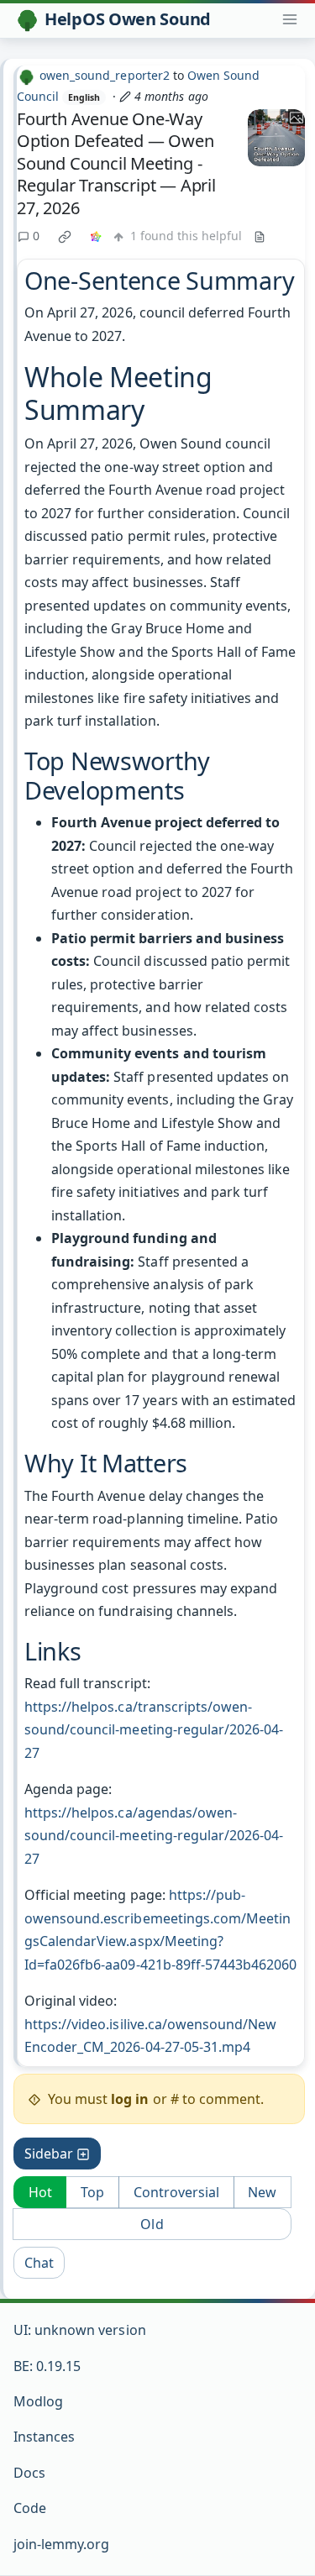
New (262, 2192)
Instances (44, 2437)
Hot (40, 2192)
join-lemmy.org (61, 2544)
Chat (39, 2263)
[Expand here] (276, 138)
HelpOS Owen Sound (128, 19)
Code (30, 2508)
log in (130, 2099)
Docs (29, 2473)
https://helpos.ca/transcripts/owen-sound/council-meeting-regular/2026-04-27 (154, 1730)
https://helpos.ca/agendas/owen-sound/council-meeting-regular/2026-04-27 (154, 1836)
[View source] (260, 236)
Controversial (176, 2192)
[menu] (290, 19)
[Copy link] (65, 236)
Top (92, 2192)
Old (152, 2224)
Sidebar (49, 2154)
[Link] (96, 236)
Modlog (38, 2401)
